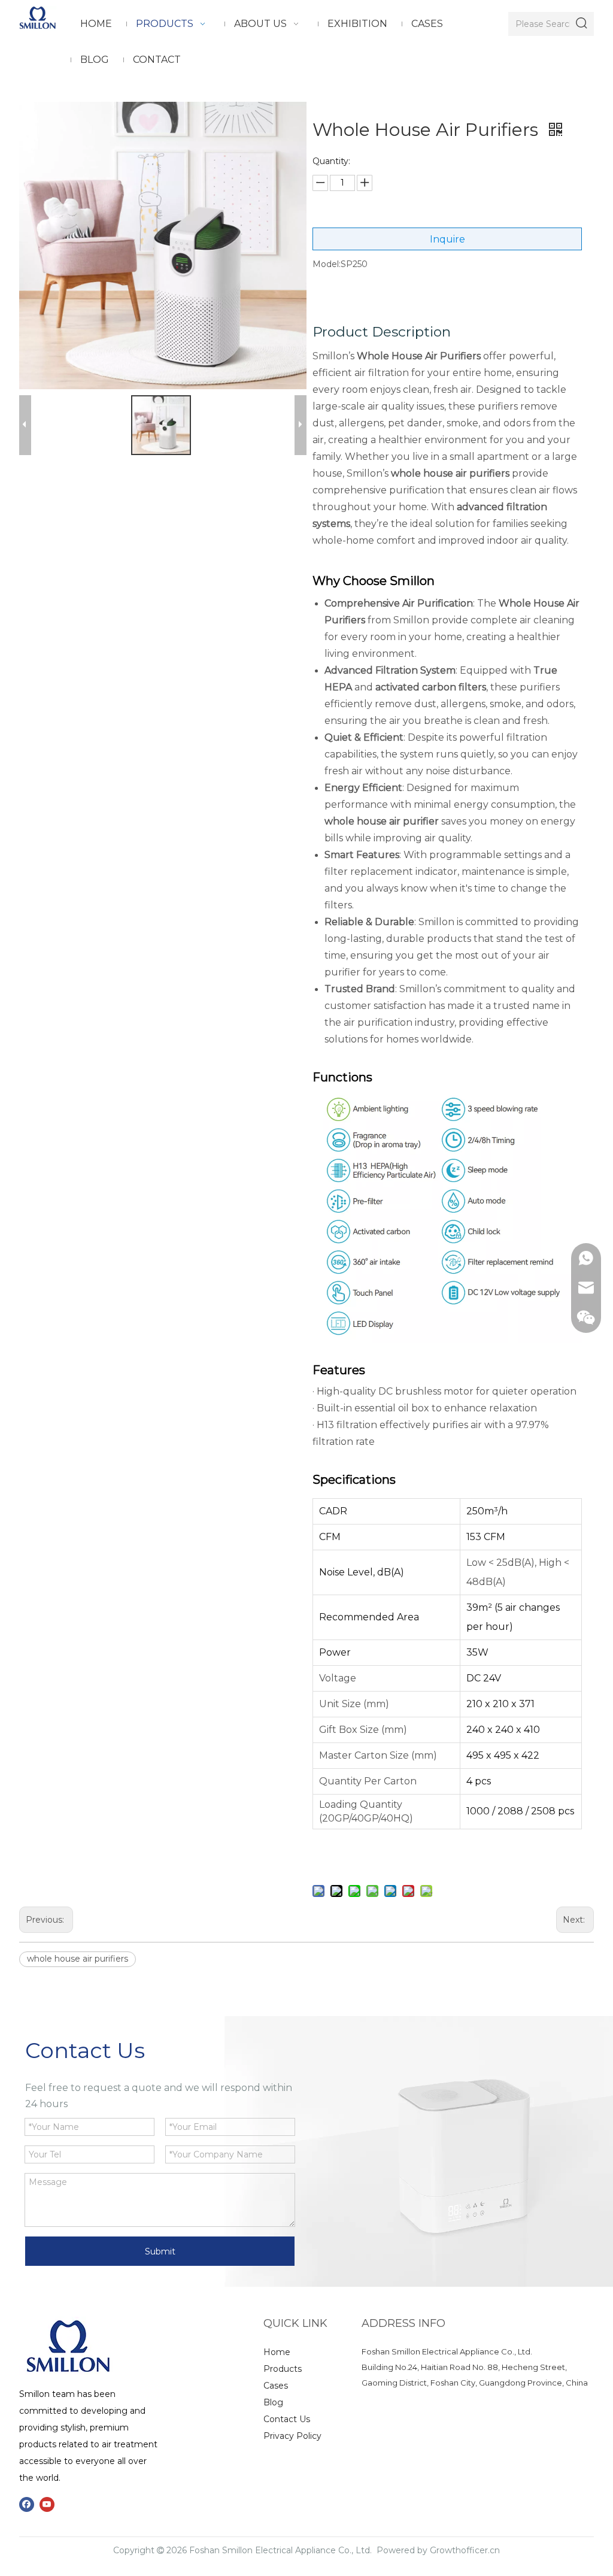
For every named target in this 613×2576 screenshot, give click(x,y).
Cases (276, 2386)
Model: (327, 264)
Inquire (447, 239)
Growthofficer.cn (465, 2550)
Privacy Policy (292, 2436)
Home (277, 2352)
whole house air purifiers (78, 1959)
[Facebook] (27, 2504)
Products (283, 2369)
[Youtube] (47, 2504)
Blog (273, 2402)
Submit (160, 2251)
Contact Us (287, 2419)
